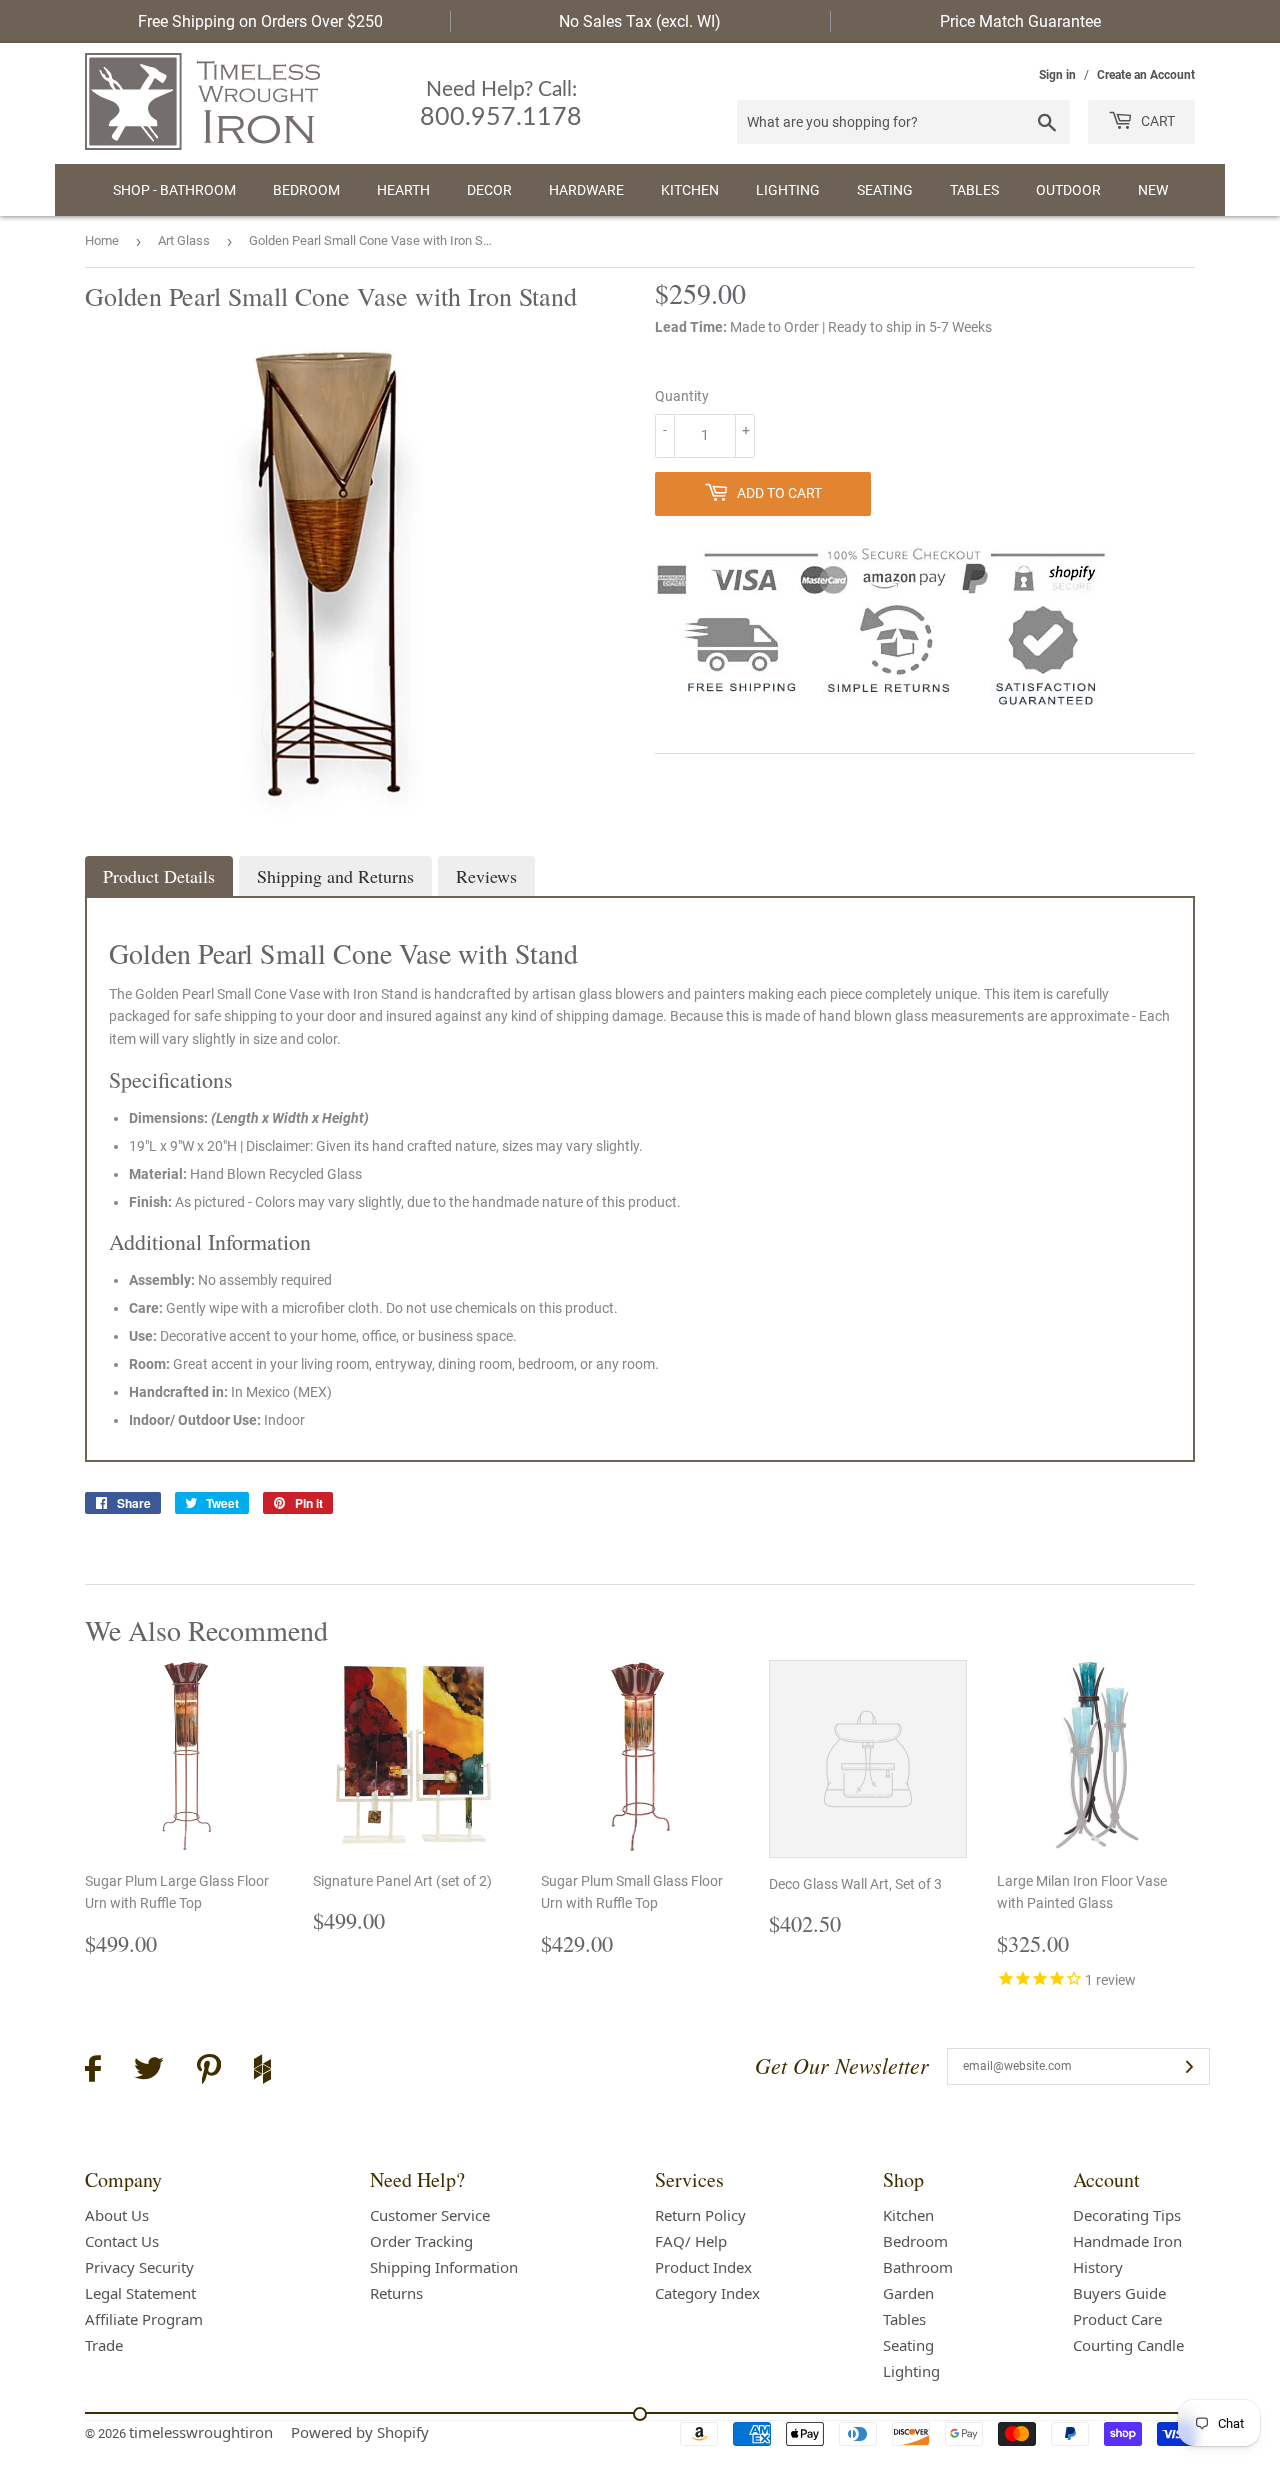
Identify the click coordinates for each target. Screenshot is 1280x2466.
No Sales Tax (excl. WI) (640, 21)
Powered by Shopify (360, 2432)
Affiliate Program (144, 2319)
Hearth (403, 190)
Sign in (1057, 75)
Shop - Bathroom (174, 190)
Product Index (703, 2267)
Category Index (707, 2293)
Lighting (788, 190)
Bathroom (918, 2267)
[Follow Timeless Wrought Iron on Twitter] (149, 2071)
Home (102, 240)
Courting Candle (1128, 2345)
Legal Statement (140, 2293)
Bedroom (306, 190)
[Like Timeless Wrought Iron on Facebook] (93, 2071)
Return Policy (700, 2215)
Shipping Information (444, 2267)
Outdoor (1068, 190)
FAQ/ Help (691, 2241)
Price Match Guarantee (1020, 21)
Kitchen (690, 190)
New (1153, 190)
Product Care (1117, 2319)
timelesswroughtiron (201, 2432)
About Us (117, 2215)
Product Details (159, 876)
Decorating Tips (1127, 2215)
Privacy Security (139, 2267)
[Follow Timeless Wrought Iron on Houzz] (262, 2072)
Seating (885, 190)
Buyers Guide (1119, 2293)
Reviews (486, 876)
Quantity (682, 396)
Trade (104, 2345)
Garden (908, 2293)
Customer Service (430, 2215)
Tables (974, 190)
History (1098, 2267)
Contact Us (122, 2241)
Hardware (586, 190)
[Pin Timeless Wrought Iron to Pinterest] (209, 2072)
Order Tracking (421, 2241)
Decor (489, 190)
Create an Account (1146, 75)
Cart (1156, 121)
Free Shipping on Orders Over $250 (260, 21)
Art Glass (184, 240)
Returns (396, 2293)
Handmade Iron (1127, 2241)
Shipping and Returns (335, 876)
